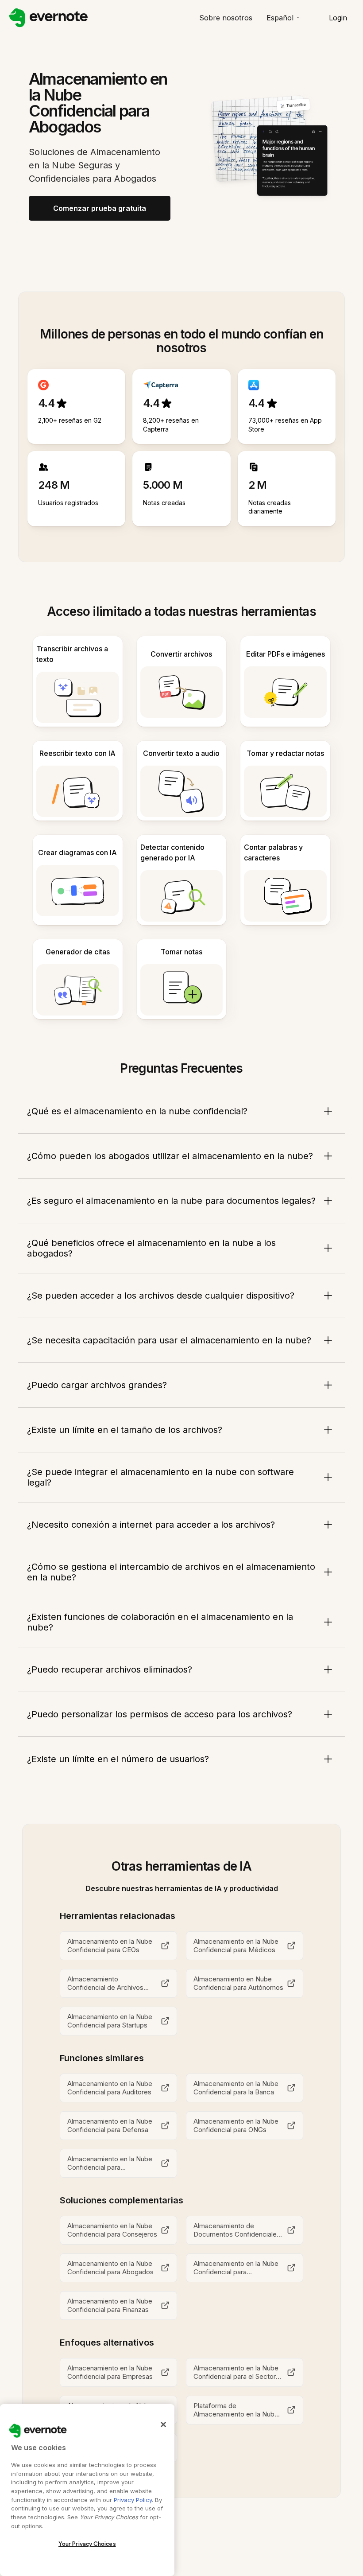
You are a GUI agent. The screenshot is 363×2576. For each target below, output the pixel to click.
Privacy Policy (133, 2500)
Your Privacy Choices (87, 2544)
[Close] (163, 2424)
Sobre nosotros (226, 18)
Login (338, 18)
